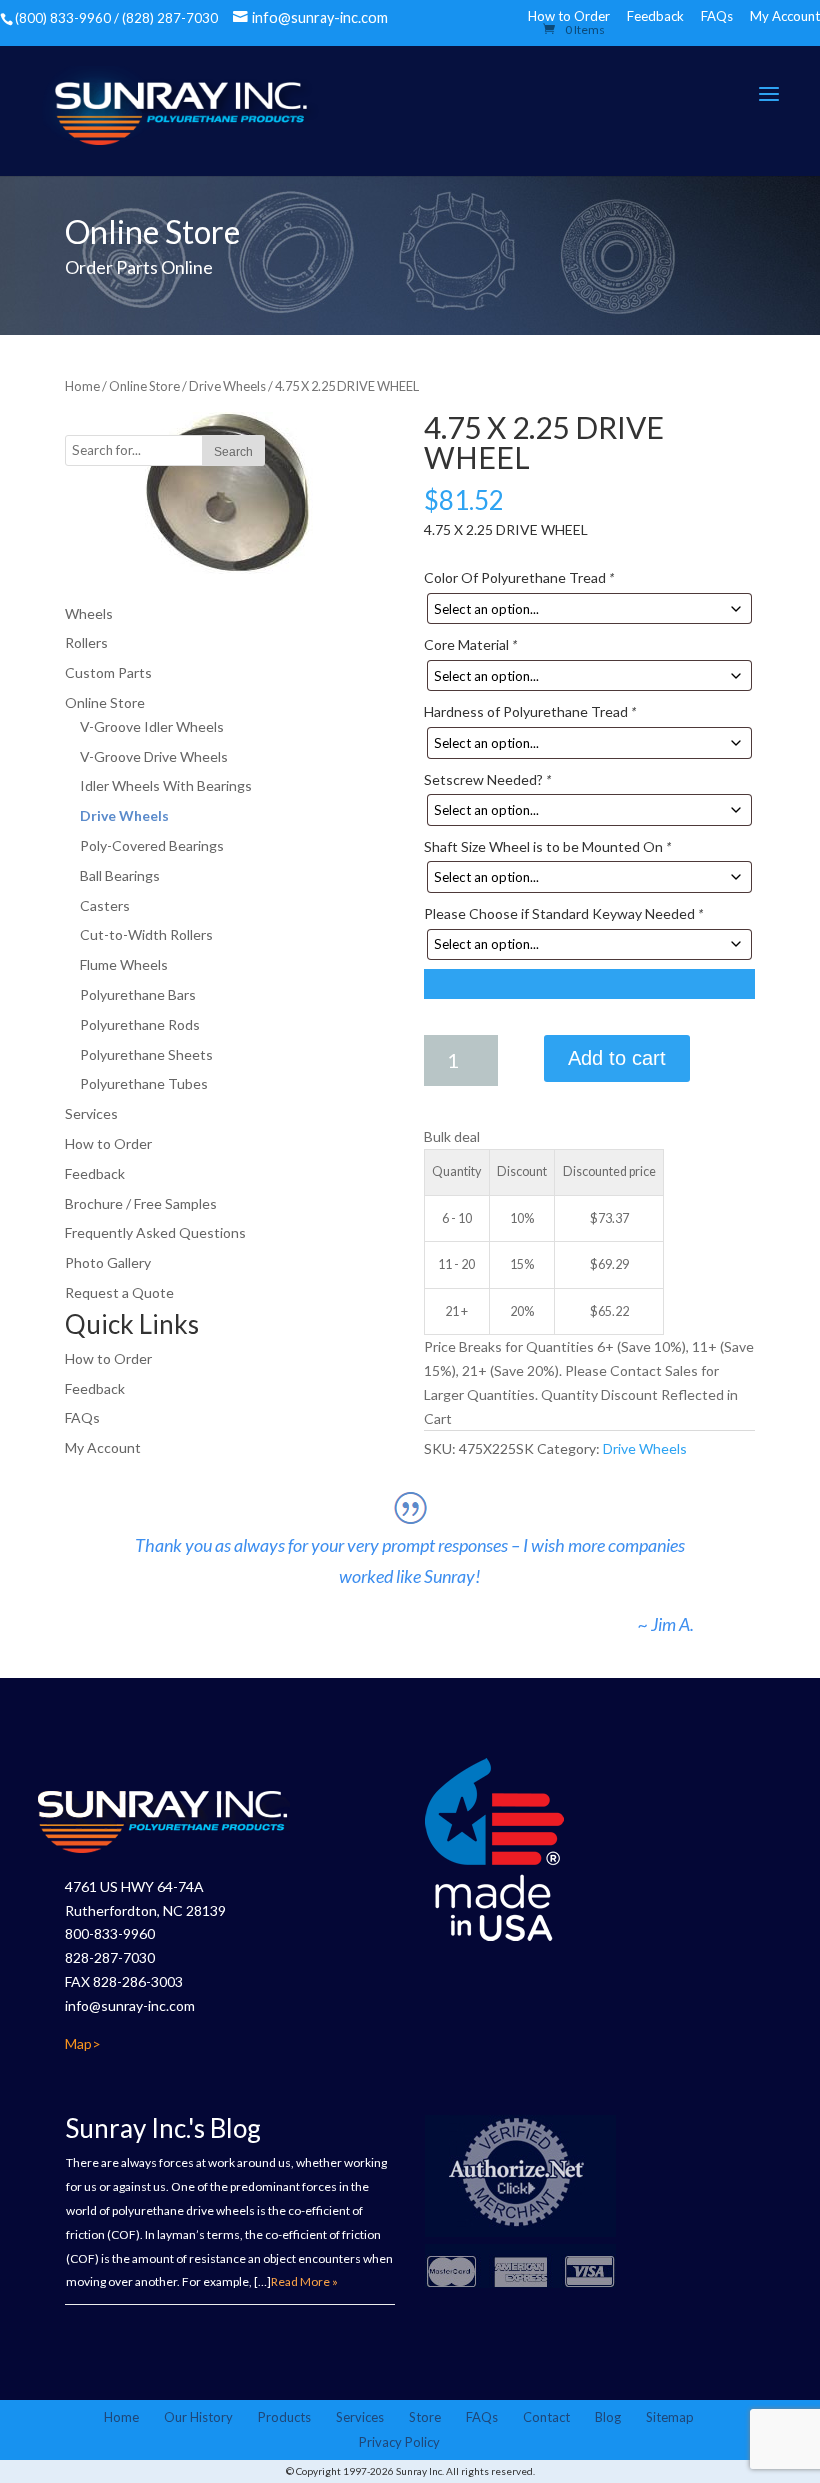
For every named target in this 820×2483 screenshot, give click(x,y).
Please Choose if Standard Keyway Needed (563, 913)
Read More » (304, 2281)
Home (82, 386)
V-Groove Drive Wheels (154, 756)
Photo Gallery (108, 1262)
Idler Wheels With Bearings (166, 785)
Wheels (89, 613)
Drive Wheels (227, 386)
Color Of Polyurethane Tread (519, 577)
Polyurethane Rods (140, 1024)
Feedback (655, 16)
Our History (198, 2417)
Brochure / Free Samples (141, 1203)
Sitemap (670, 2417)
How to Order (108, 1143)
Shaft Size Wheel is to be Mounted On (547, 846)
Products (284, 2417)
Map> (83, 2043)
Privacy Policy (399, 2442)
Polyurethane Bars (138, 994)
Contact (546, 2417)
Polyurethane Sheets (146, 1054)
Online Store (144, 386)
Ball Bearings (120, 875)
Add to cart (617, 1058)
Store (425, 2417)
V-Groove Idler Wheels (152, 726)
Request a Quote (119, 1292)
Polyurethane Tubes (144, 1083)
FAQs (717, 16)
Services (91, 1113)
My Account (785, 16)
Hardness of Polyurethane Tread (530, 711)
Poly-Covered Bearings (152, 845)
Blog (608, 2417)
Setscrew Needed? (487, 779)
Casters (105, 905)
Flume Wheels (124, 964)
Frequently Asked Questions (155, 1232)
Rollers (86, 642)
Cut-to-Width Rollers (146, 934)
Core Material (470, 644)
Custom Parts (108, 672)
